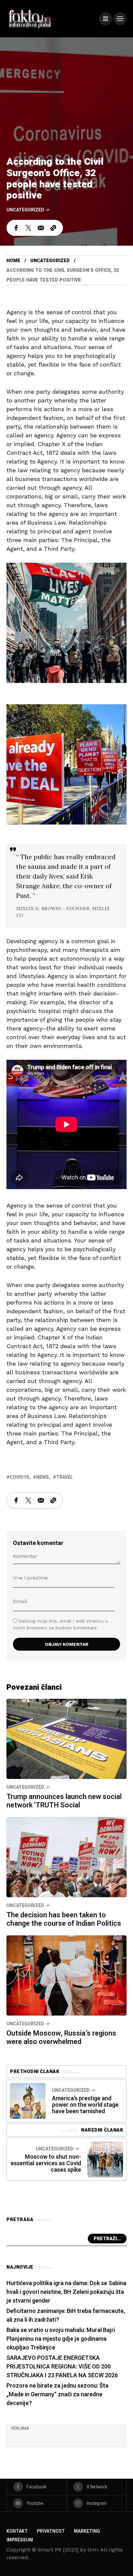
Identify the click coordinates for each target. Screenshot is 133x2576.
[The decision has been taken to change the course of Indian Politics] (66, 1857)
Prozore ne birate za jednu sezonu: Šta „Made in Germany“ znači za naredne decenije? (57, 2395)
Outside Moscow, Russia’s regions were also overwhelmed (61, 2038)
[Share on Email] (41, 228)
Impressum (20, 2540)
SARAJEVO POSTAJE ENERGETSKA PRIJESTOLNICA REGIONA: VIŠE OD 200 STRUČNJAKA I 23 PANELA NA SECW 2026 (62, 2367)
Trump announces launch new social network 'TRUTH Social (64, 1801)
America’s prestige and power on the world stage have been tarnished (85, 2105)
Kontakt (17, 2531)
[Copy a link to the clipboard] (53, 228)
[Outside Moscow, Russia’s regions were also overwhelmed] (66, 1975)
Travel (65, 1477)
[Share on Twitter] (28, 228)
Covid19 (19, 1477)
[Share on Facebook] (16, 228)
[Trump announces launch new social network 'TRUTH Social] (66, 1738)
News (42, 1477)
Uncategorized (25, 210)
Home (13, 261)
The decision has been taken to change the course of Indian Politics (64, 1919)
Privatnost (51, 2531)
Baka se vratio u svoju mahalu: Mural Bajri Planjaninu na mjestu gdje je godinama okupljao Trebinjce (61, 2339)
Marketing (87, 2531)
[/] (106, 19)
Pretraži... (107, 2239)
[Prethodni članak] (28, 2101)
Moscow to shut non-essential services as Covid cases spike (46, 2163)
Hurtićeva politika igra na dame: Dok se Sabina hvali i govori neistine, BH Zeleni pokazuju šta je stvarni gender (66, 2292)
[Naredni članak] (105, 2159)
